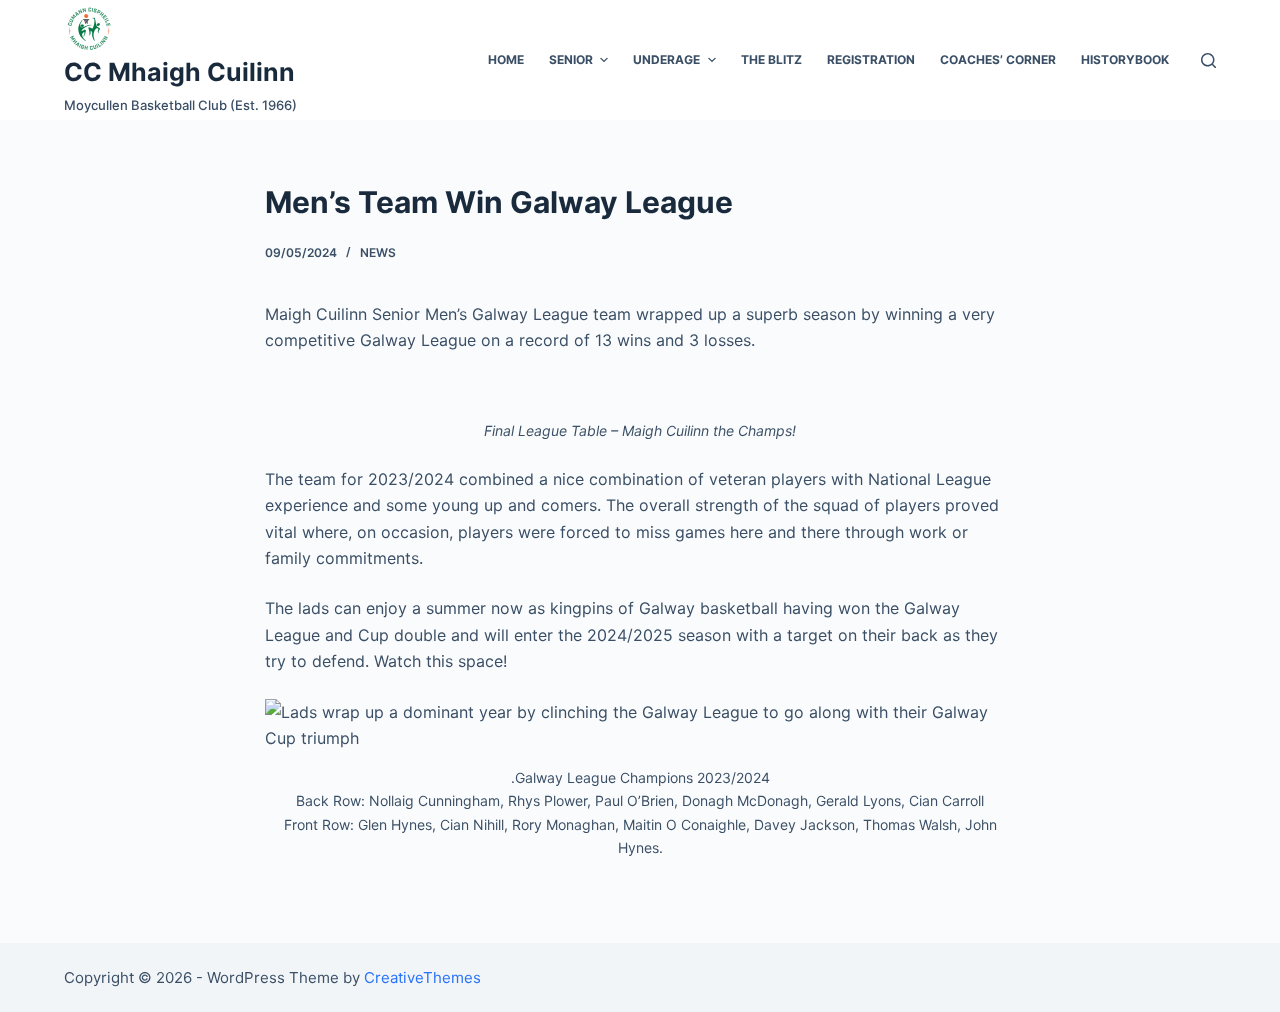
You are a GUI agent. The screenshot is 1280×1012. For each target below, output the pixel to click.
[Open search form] (1208, 60)
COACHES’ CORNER (998, 59)
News (378, 252)
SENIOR (571, 59)
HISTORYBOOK (1125, 59)
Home (506, 59)
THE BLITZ (771, 59)
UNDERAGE (666, 59)
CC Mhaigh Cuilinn (179, 72)
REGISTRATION (871, 59)
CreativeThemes (422, 977)
